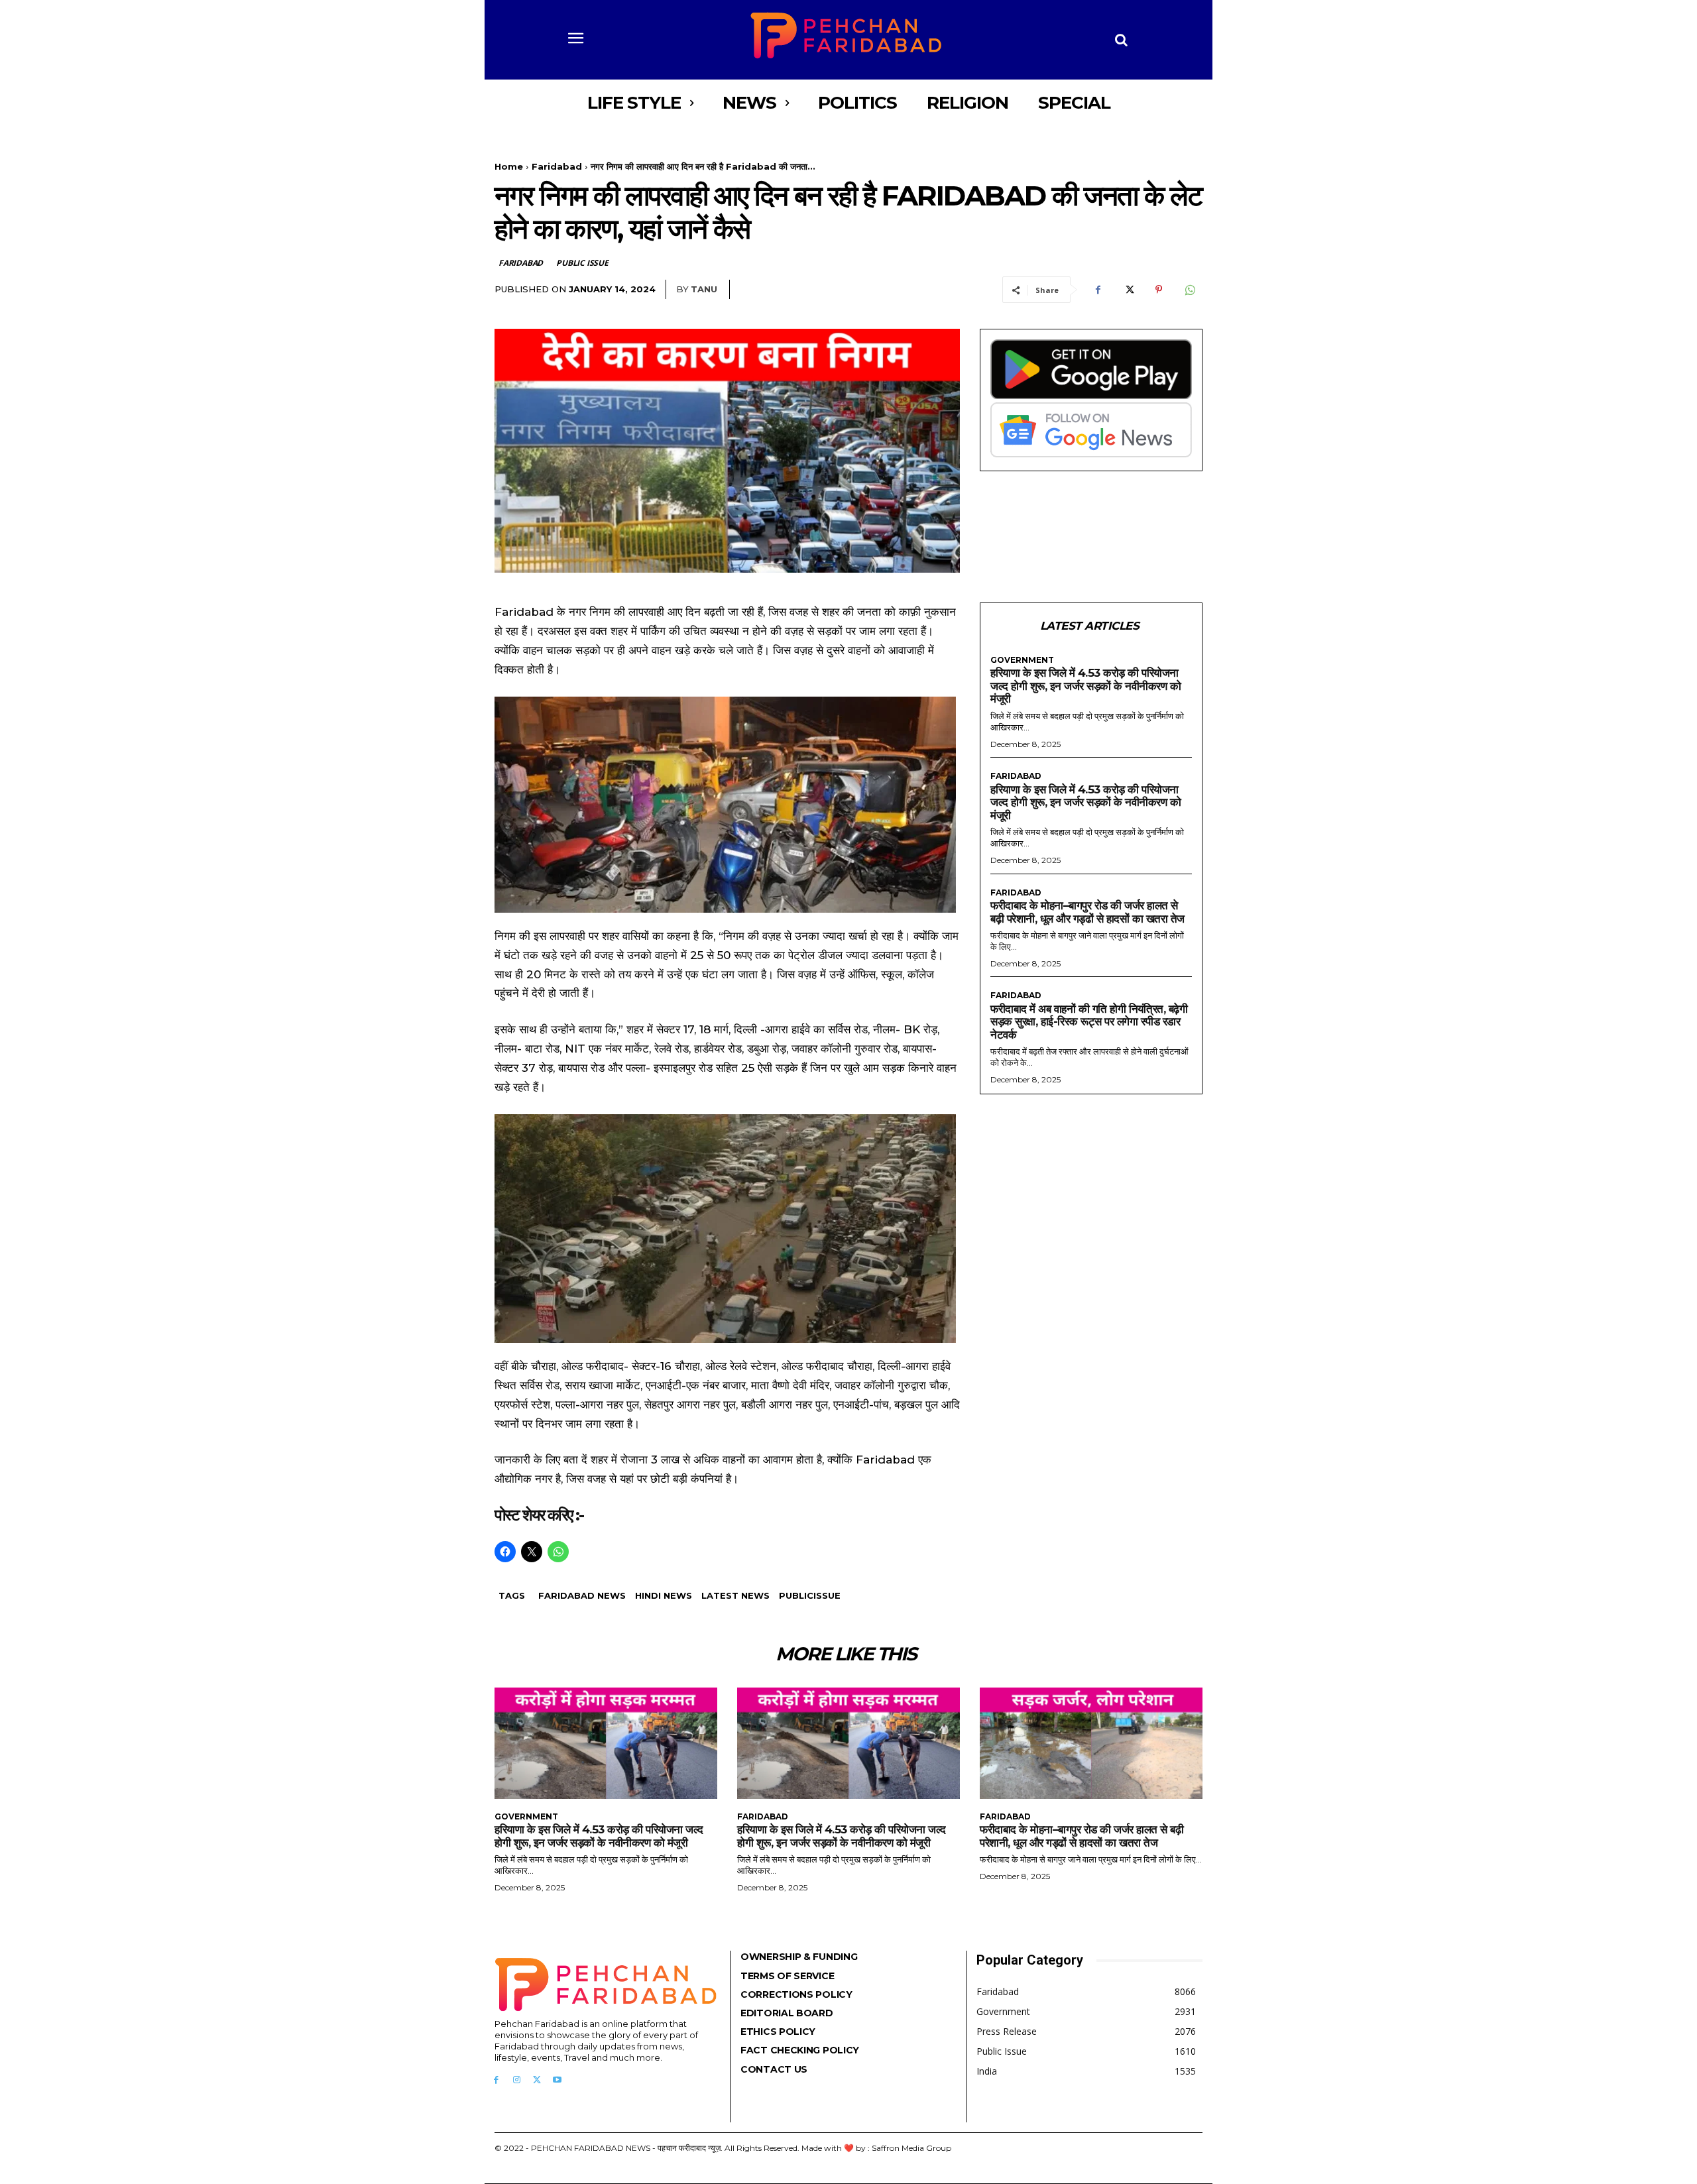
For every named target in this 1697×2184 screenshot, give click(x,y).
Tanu (704, 289)
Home (509, 166)
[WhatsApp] (1189, 290)
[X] (1128, 290)
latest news (735, 1595)
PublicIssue (810, 1595)
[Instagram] (517, 2080)
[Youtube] (557, 2080)
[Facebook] (1098, 290)
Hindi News (664, 1595)
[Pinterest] (1159, 290)
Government (1022, 660)
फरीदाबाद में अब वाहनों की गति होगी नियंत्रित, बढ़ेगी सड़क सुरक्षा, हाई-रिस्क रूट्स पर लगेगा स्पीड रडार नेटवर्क (1089, 1022)
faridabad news (582, 1595)
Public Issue (582, 263)
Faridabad (557, 166)
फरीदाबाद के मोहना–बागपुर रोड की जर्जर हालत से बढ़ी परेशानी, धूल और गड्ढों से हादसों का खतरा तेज (1087, 912)
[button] (1122, 40)
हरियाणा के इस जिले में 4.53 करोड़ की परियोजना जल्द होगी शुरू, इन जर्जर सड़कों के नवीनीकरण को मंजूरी (1085, 686)
